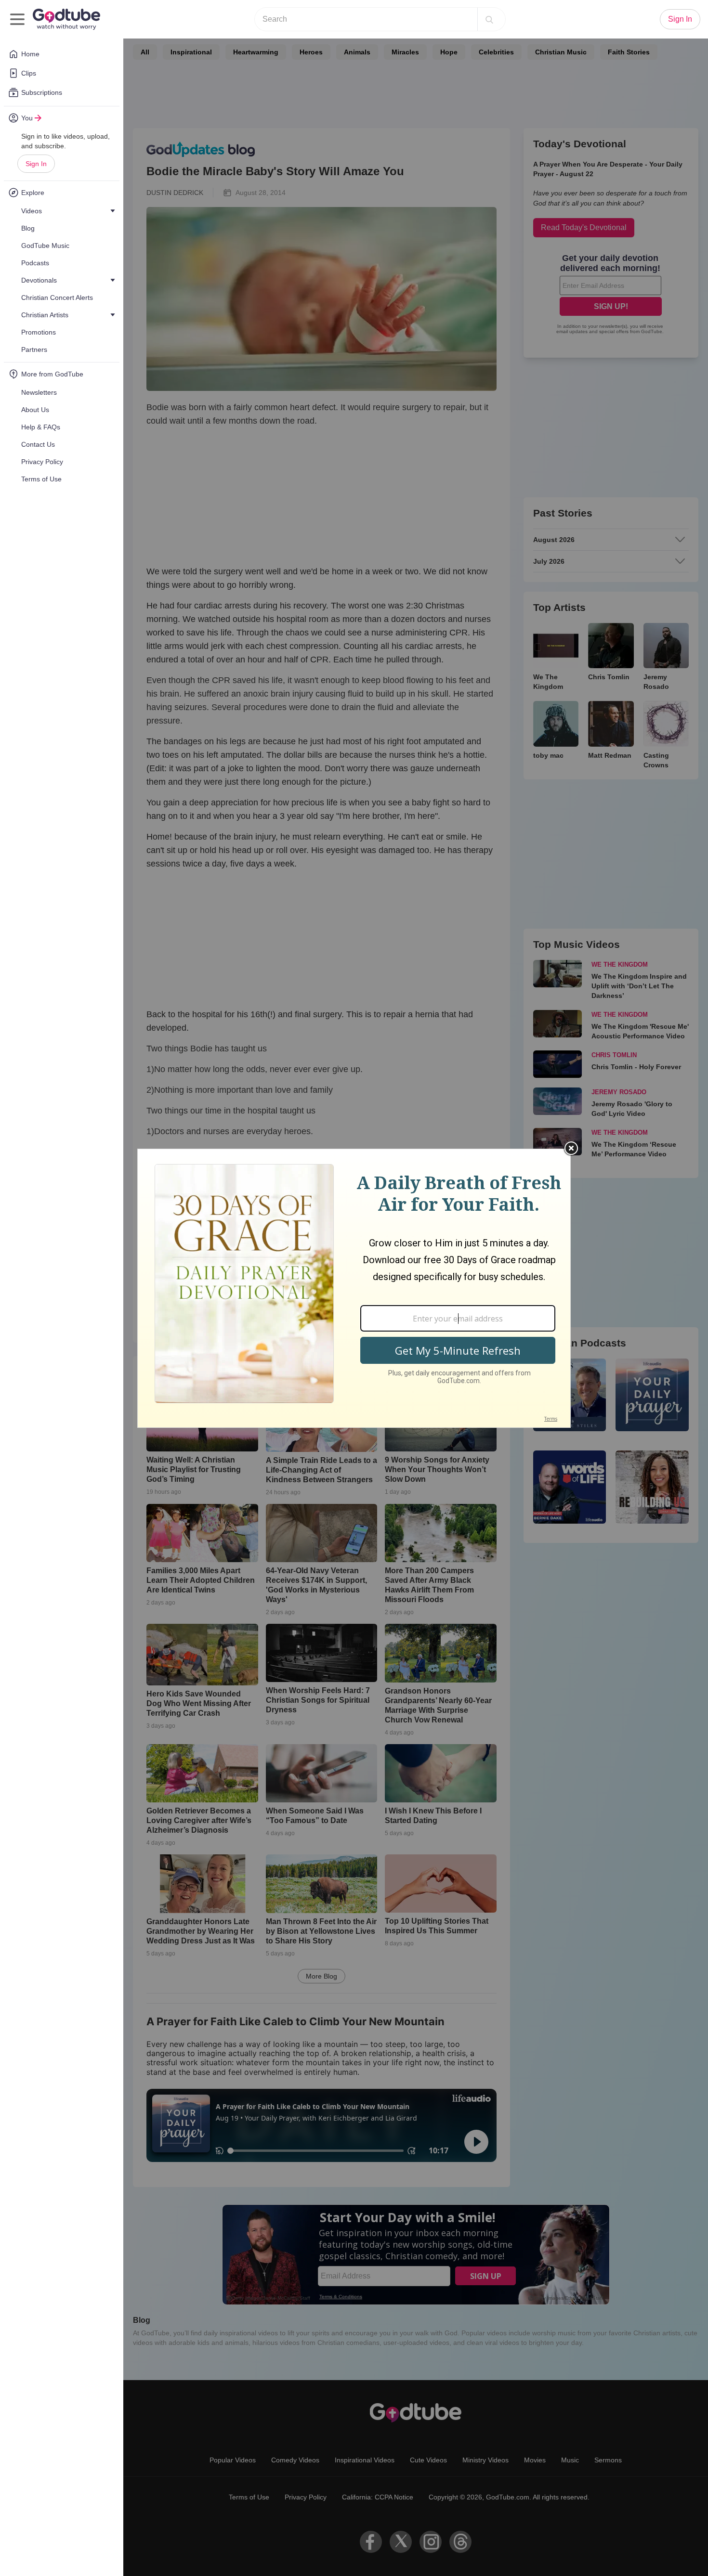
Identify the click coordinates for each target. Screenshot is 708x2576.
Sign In (36, 164)
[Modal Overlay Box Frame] (354, 1288)
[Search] (489, 19)
